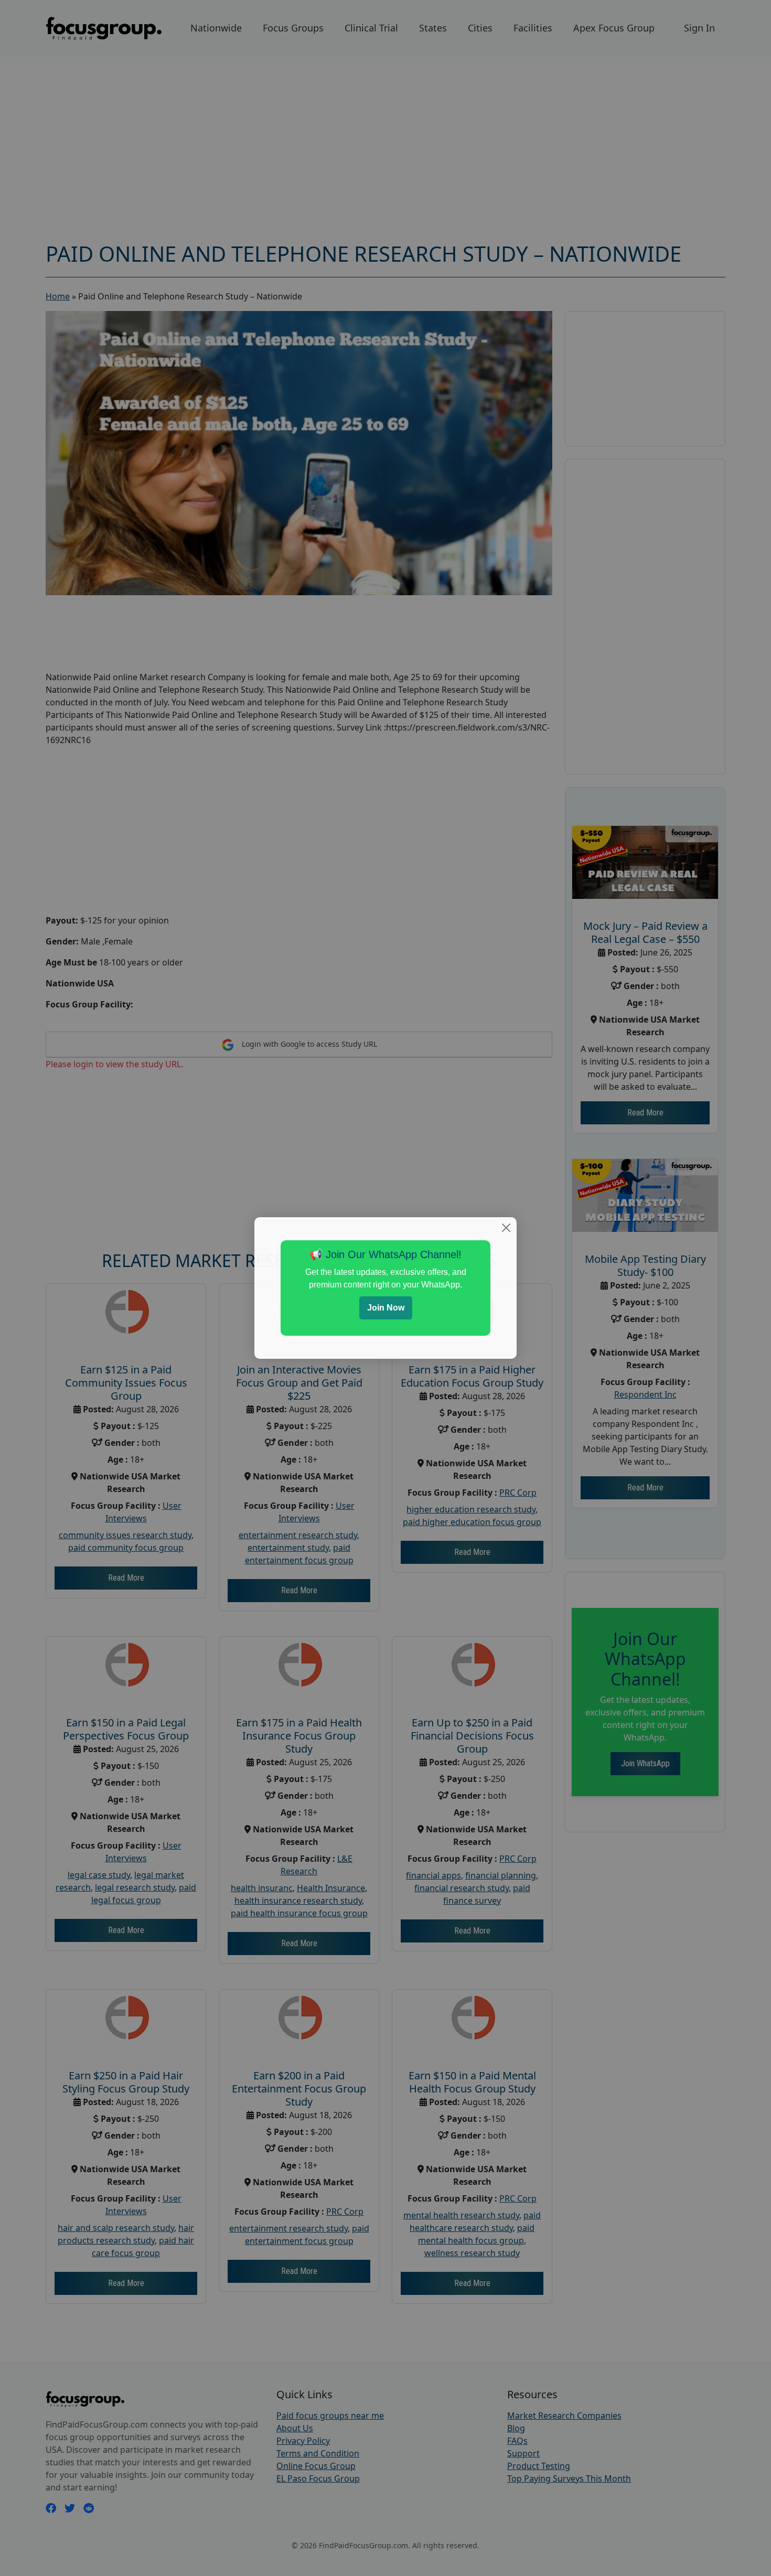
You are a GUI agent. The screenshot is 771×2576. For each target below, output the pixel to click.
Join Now (386, 1308)
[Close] (506, 1228)
